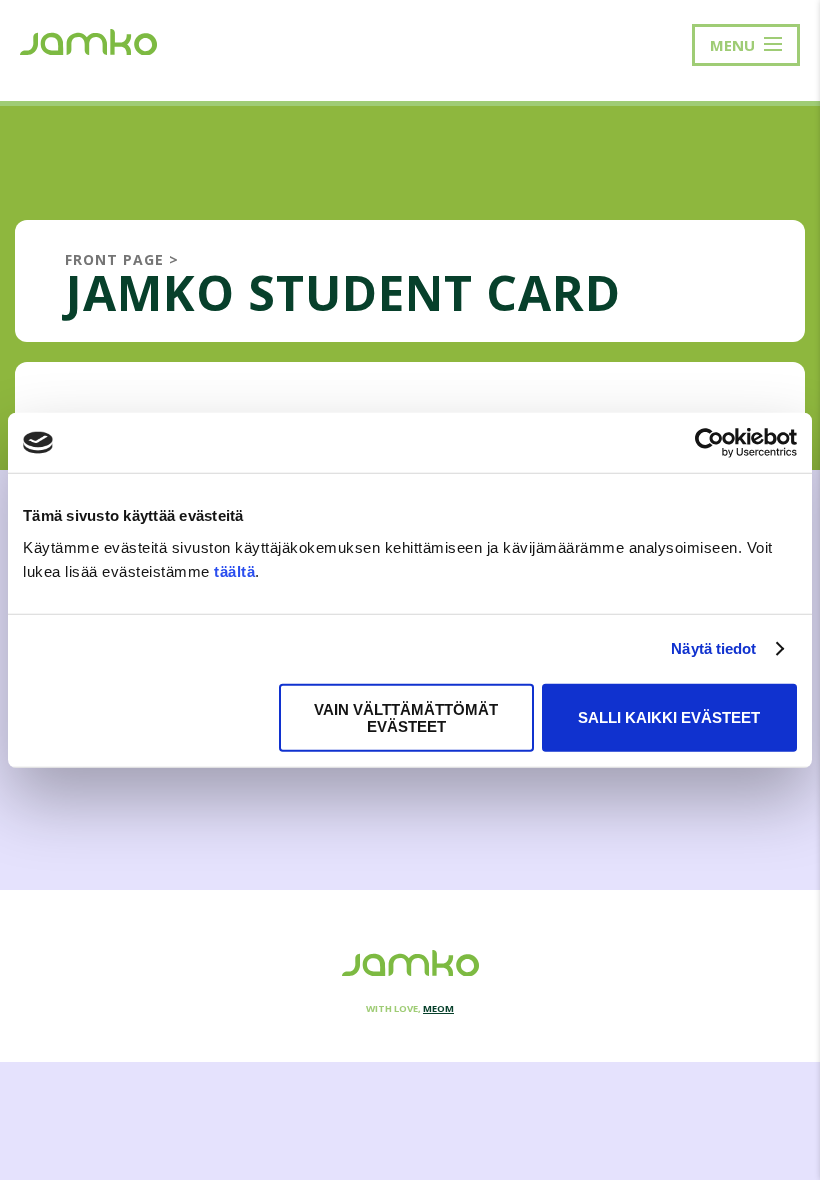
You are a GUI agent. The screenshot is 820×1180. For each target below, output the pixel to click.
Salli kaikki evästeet (669, 717)
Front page (114, 259)
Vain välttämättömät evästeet (406, 717)
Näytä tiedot (713, 648)
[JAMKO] (88, 40)
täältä (234, 570)
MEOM (438, 1008)
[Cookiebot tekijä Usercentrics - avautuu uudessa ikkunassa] (709, 443)
